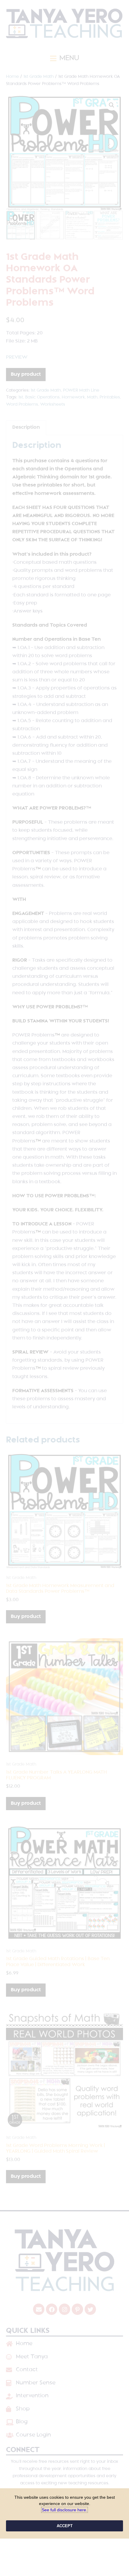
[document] (64, 1288)
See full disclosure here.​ (64, 2510)
